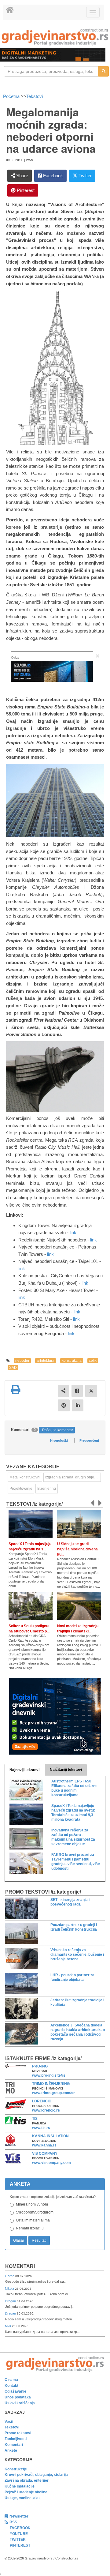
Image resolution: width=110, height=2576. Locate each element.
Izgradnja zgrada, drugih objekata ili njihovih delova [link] (73, 1477)
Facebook (52, 176)
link (73, 1232)
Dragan (11, 2301)
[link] (55, 37)
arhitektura (46, 1361)
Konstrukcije (16, 2469)
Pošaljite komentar (58, 1430)
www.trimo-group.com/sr (53, 2093)
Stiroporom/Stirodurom (35, 2212)
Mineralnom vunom (32, 2204)
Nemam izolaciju (30, 2228)
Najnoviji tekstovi (24, 1770)
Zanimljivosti (16, 2439)
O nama (11, 2380)
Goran (10, 2276)
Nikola (10, 2289)
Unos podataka (18, 2397)
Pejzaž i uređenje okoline (26, 2492)
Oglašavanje (15, 2391)
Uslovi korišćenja (20, 2403)
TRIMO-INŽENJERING (51, 2084)
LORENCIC (42, 2101)
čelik (93, 1361)
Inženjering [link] (47, 1489)
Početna (12, 96)
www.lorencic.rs (46, 2110)
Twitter (84, 176)
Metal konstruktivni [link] (25, 1477)
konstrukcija (72, 1361)
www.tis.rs (41, 2128)
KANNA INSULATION (50, 2136)
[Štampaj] (16, 1390)
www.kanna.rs (44, 2145)
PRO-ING (40, 2066)
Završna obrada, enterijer (27, 2480)
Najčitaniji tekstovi (66, 1770)
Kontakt (11, 2386)
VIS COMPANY (45, 2154)
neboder (22, 1361)
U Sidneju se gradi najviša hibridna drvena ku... (77, 1549)
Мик (8, 2326)
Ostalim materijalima (33, 2220)
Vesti (9, 2422)
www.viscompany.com (51, 2163)
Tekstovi (35, 96)
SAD (13, 1368)
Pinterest (25, 190)
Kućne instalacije (20, 2486)
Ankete (11, 2450)
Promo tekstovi (18, 2433)
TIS (35, 2119)
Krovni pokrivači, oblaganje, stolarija (36, 2475)
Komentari (20, 2266)
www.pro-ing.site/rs (49, 2075)
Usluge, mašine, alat (22, 2498)
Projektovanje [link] (21, 1489)
